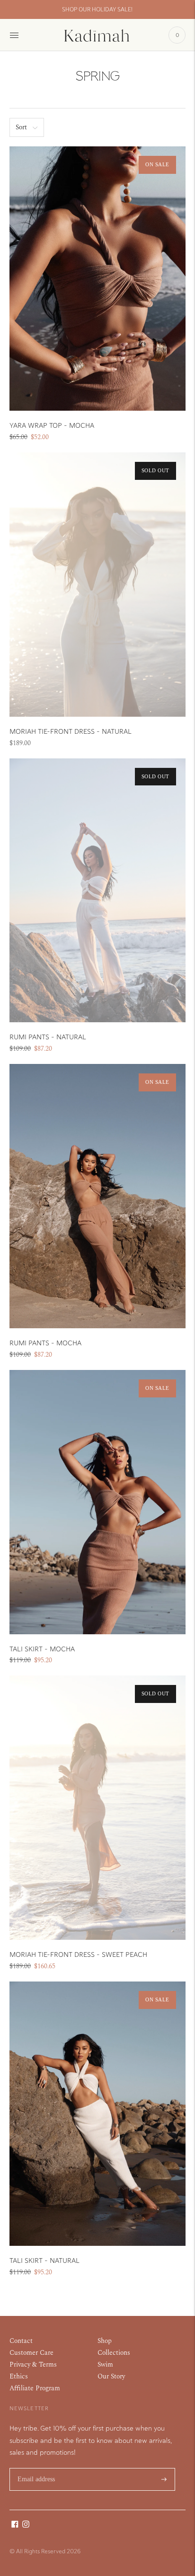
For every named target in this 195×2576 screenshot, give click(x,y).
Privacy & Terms (33, 2364)
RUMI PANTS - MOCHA (45, 1343)
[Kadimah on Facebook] (15, 2526)
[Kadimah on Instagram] (26, 2526)
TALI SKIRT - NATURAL (44, 2261)
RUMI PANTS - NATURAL (48, 1037)
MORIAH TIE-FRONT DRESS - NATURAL (71, 732)
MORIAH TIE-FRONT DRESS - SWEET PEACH (78, 1955)
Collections (114, 2353)
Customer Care (31, 2353)
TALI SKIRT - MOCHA (42, 1649)
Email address (37, 2468)
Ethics (19, 2376)
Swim (105, 2364)
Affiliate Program (35, 2388)
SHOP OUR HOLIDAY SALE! (97, 9)
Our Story (111, 2376)
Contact (21, 2341)
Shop (105, 2341)
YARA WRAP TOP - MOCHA (52, 426)
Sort (21, 127)
